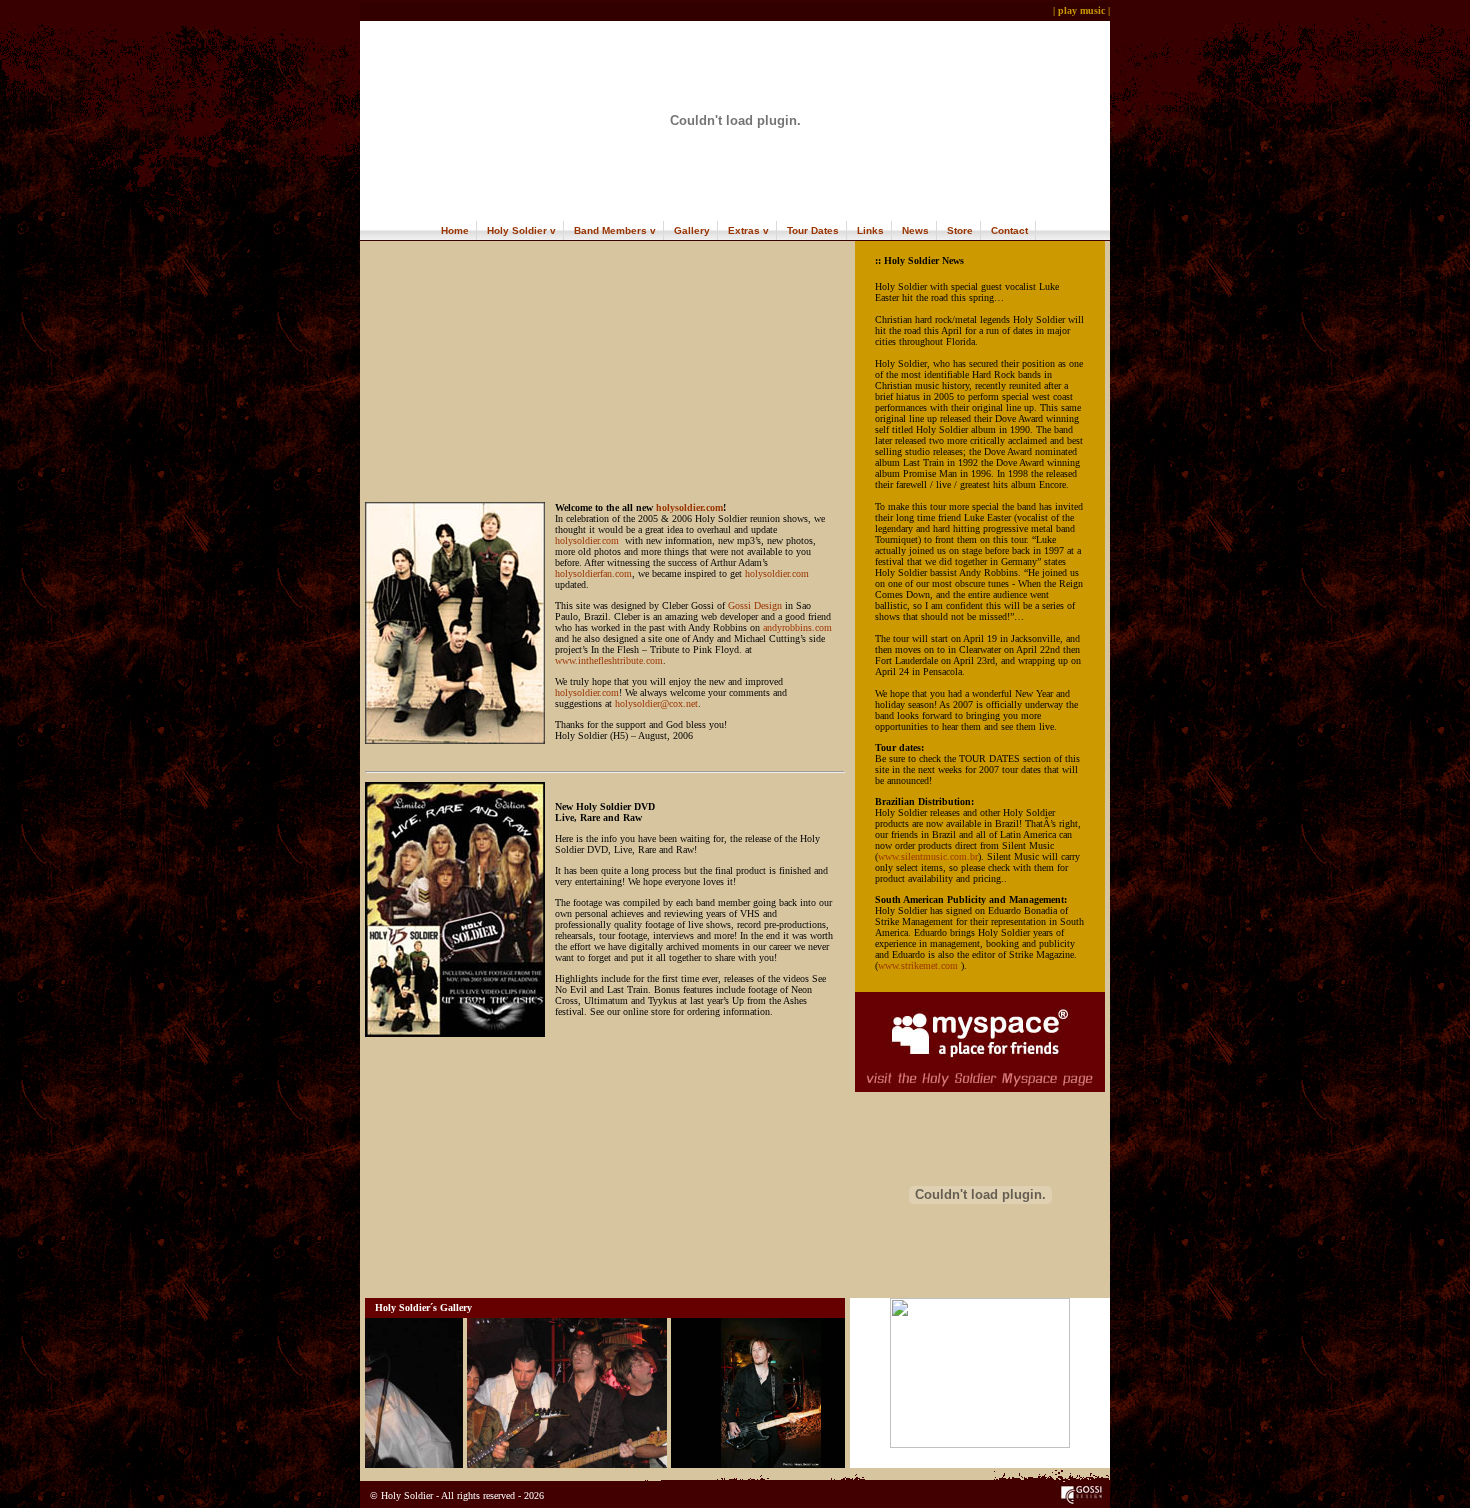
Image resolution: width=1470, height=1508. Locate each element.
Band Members (610, 230)
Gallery (692, 230)
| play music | (1081, 10)
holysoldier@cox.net (656, 703)
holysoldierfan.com (593, 573)
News (915, 230)
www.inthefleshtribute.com (609, 660)
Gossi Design (755, 605)
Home (455, 230)
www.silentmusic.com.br (928, 856)
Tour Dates (813, 230)
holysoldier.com (689, 507)
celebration (587, 518)
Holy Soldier (517, 230)
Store (960, 230)
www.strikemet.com (918, 965)
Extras (744, 230)
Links (870, 230)
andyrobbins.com (797, 627)
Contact (1009, 230)
